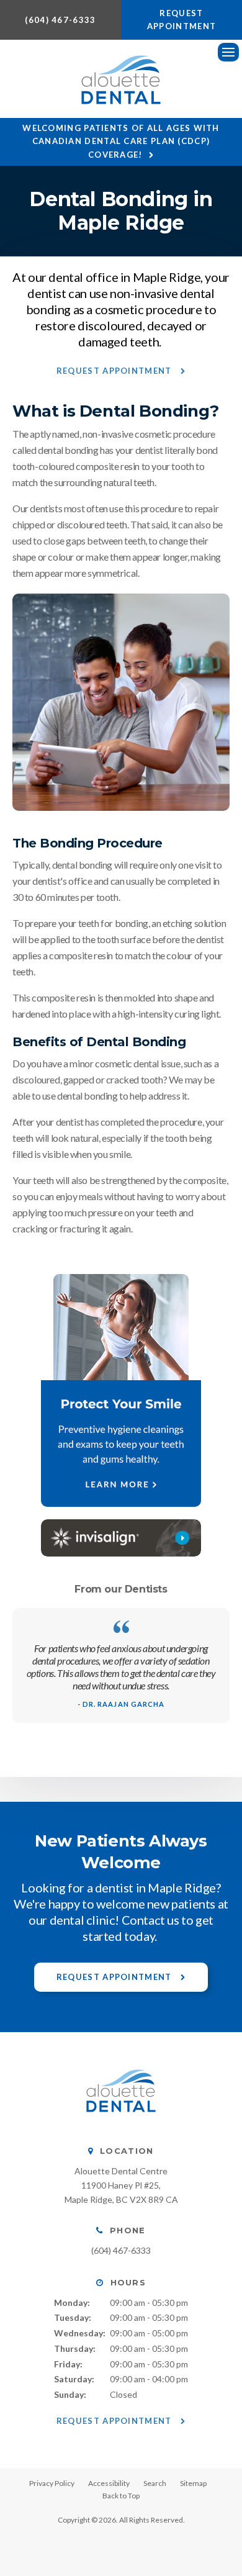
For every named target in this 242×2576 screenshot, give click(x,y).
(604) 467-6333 (60, 20)
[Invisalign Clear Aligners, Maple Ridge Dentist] (121, 1538)
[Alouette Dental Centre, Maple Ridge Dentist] (121, 2124)
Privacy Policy (52, 2483)
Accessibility (109, 2483)
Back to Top (121, 2496)
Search (155, 2483)
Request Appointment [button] (181, 20)
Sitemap (193, 2483)
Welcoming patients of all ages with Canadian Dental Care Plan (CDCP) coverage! (121, 141)
